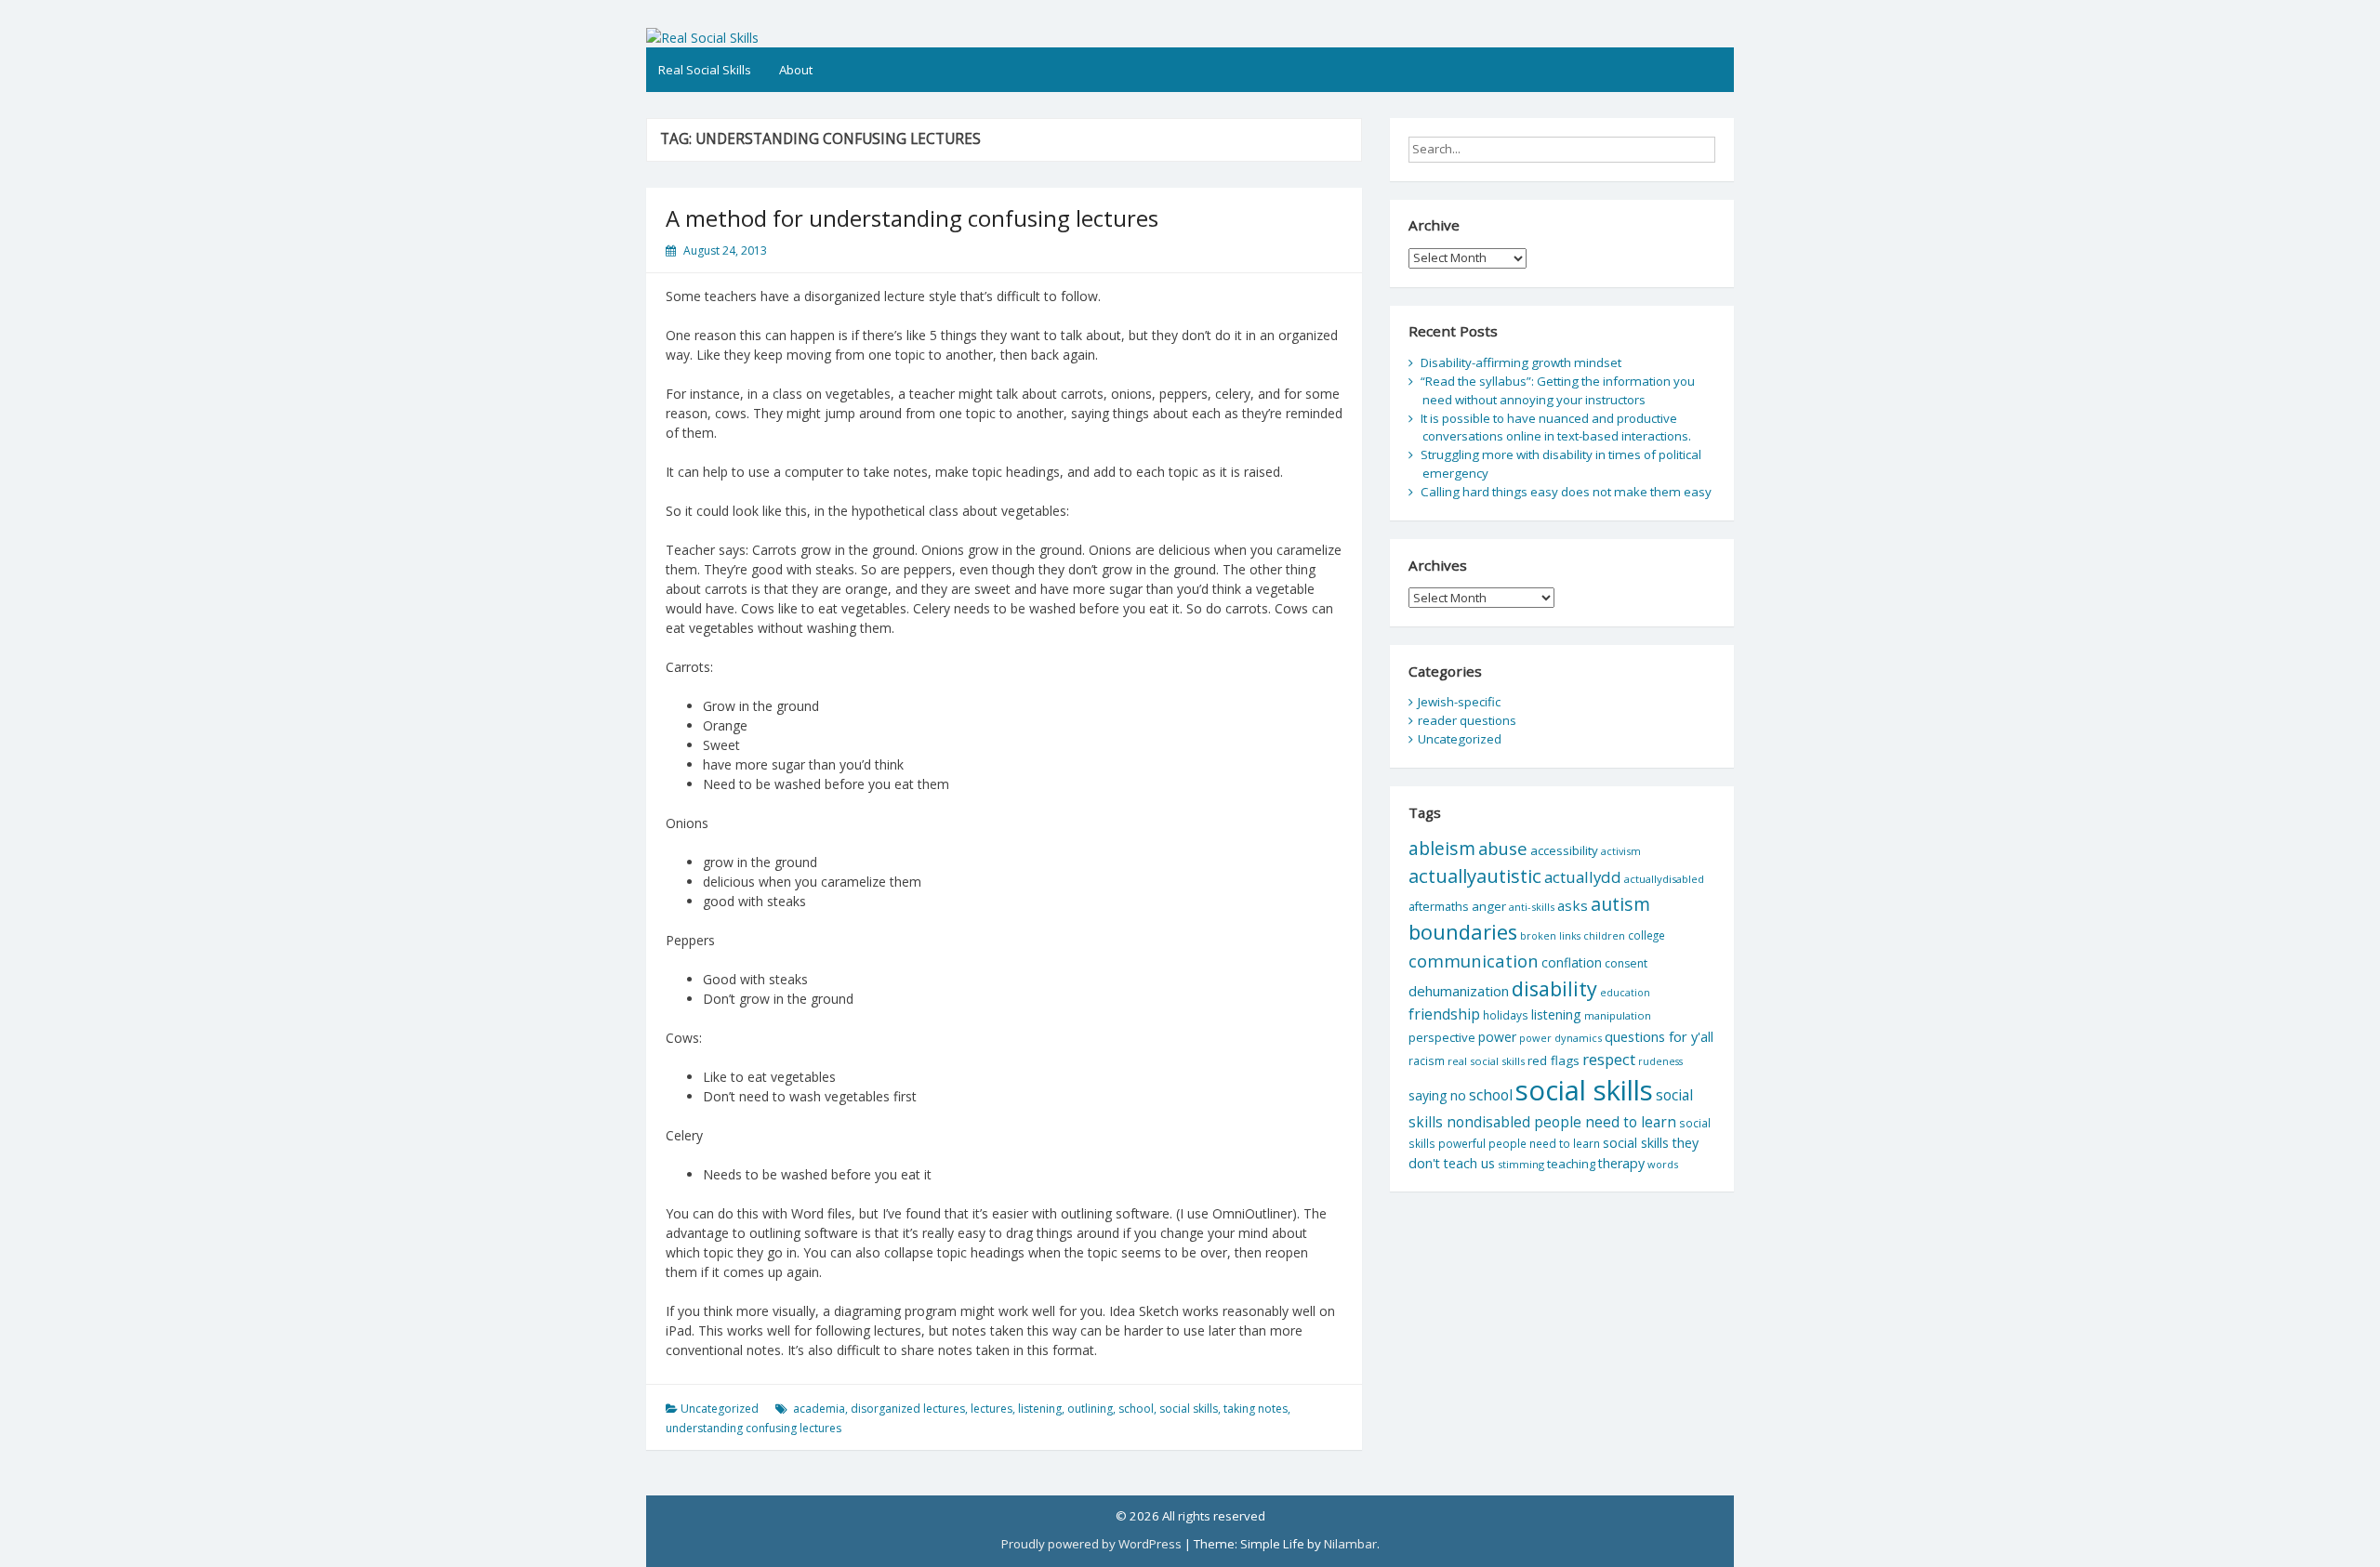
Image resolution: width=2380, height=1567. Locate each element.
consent (1626, 963)
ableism (1442, 848)
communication (1474, 961)
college (1646, 935)
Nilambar (1350, 1544)
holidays (1506, 1015)
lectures (992, 1409)
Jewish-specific (1459, 702)
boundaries (1463, 932)
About (796, 70)
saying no (1437, 1095)
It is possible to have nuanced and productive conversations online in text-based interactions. (1556, 428)
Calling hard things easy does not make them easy (1566, 492)
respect (1609, 1059)
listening (1040, 1409)
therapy (1621, 1163)
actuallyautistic (1475, 876)
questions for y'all (1659, 1036)
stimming (1521, 1164)
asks (1573, 905)
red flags (1554, 1060)
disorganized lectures (908, 1409)
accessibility (1564, 850)
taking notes (1256, 1409)
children (1604, 935)
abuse (1503, 848)
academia (819, 1409)
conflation (1572, 962)
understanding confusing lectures (754, 1428)
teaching (1571, 1164)
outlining (1090, 1409)
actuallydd (1583, 877)
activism (1621, 851)
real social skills (1486, 1061)
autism (1620, 904)
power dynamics (1560, 1038)
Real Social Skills (705, 70)
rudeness (1660, 1061)
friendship (1444, 1014)
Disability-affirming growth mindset (1521, 362)
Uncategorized (720, 1409)
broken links (1550, 936)
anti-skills (1532, 907)
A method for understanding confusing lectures (912, 218)
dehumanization (1459, 991)
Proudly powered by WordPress (1091, 1544)
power (1497, 1037)
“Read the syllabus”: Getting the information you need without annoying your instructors (1558, 390)
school (1136, 1409)
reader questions (1467, 720)
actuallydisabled (1664, 879)
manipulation (1618, 1015)
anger (1489, 906)
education (1625, 993)
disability (1554, 988)
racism (1427, 1061)
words (1663, 1164)
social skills (1189, 1409)
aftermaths (1439, 906)
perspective (1442, 1037)
